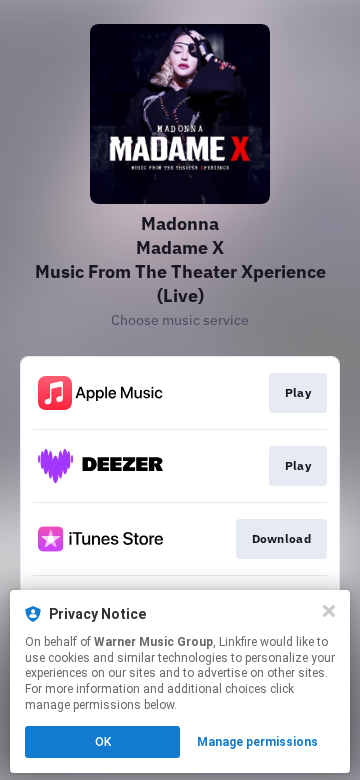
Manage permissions (257, 742)
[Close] (329, 611)
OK (103, 742)
